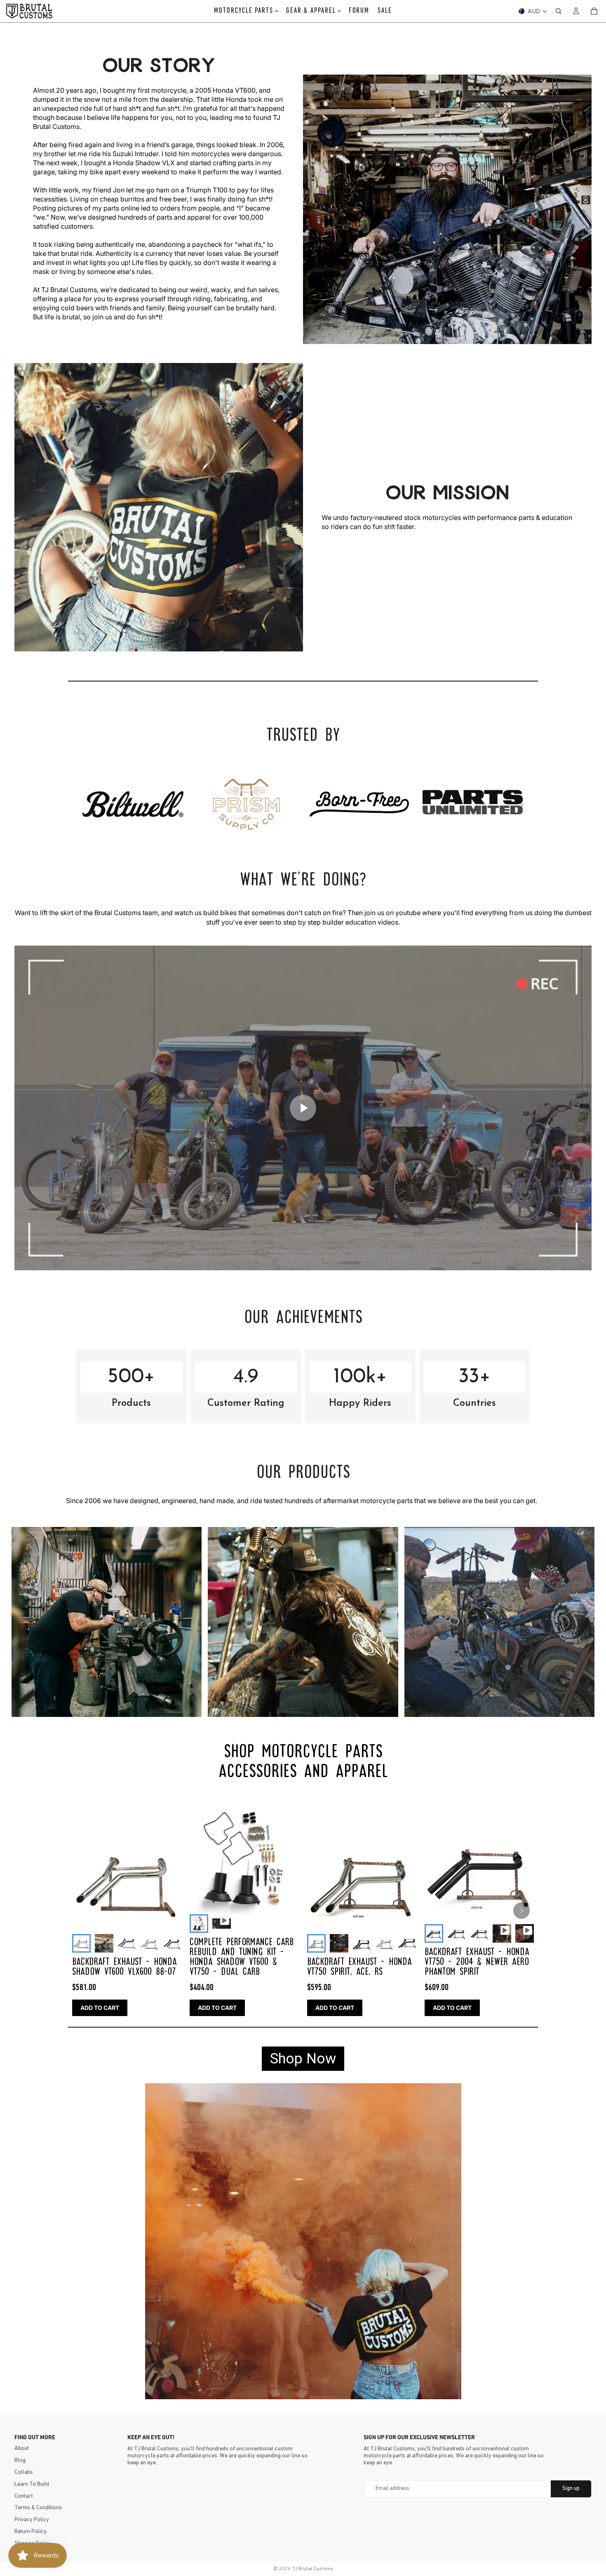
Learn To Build (32, 2484)
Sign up (571, 2488)
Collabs (24, 2472)
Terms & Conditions (38, 2508)
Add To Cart (100, 2008)
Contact (24, 2496)
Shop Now (303, 2059)
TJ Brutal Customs (312, 2569)
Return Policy (31, 2532)
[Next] (521, 1911)
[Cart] (594, 11)
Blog (20, 2460)
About (22, 2448)
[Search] (559, 11)
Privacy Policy (32, 2520)
